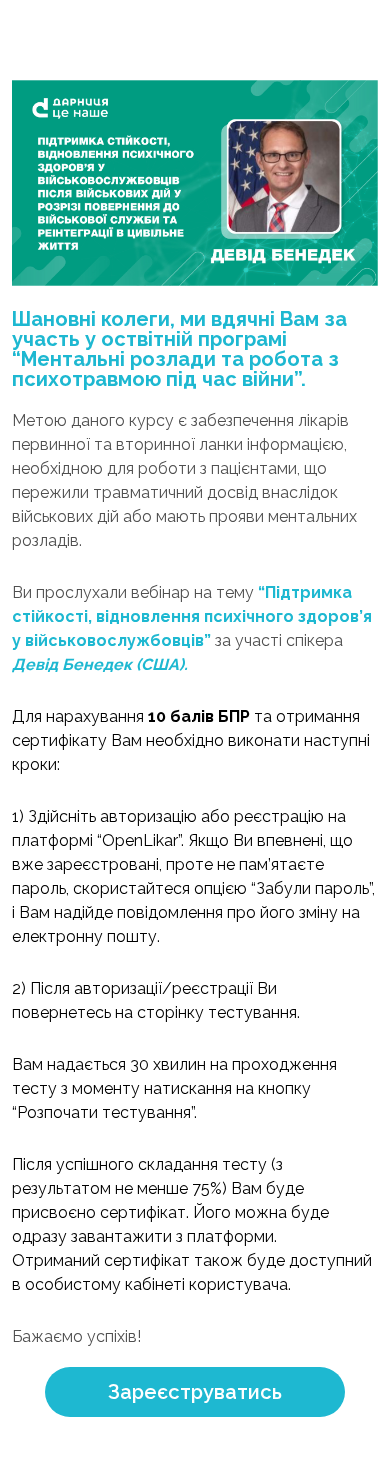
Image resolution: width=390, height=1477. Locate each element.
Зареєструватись (195, 1392)
